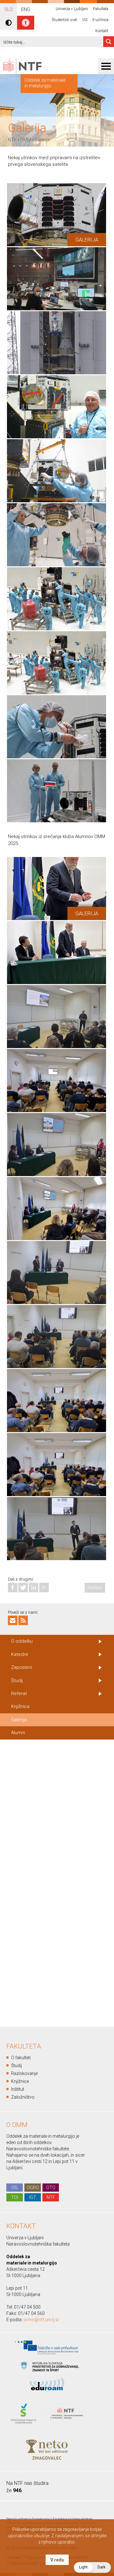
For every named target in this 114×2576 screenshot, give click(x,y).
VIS (85, 20)
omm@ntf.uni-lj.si (41, 2320)
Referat (19, 1693)
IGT (33, 2197)
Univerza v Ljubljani (72, 9)
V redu (57, 2560)
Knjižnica (20, 1706)
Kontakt (102, 31)
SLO (9, 9)
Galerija (42, 140)
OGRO (33, 2188)
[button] (92, 2567)
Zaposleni (22, 1667)
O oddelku (22, 1641)
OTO (51, 2188)
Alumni (18, 1733)
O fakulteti (21, 2058)
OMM (26, 140)
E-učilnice (100, 20)
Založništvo (23, 2097)
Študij (17, 1681)
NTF (12, 140)
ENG (26, 9)
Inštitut (18, 2089)
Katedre (20, 1654)
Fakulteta (101, 9)
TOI (15, 2197)
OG (15, 2188)
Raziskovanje (24, 2073)
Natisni (95, 1588)
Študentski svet (64, 20)
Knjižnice (20, 2081)
